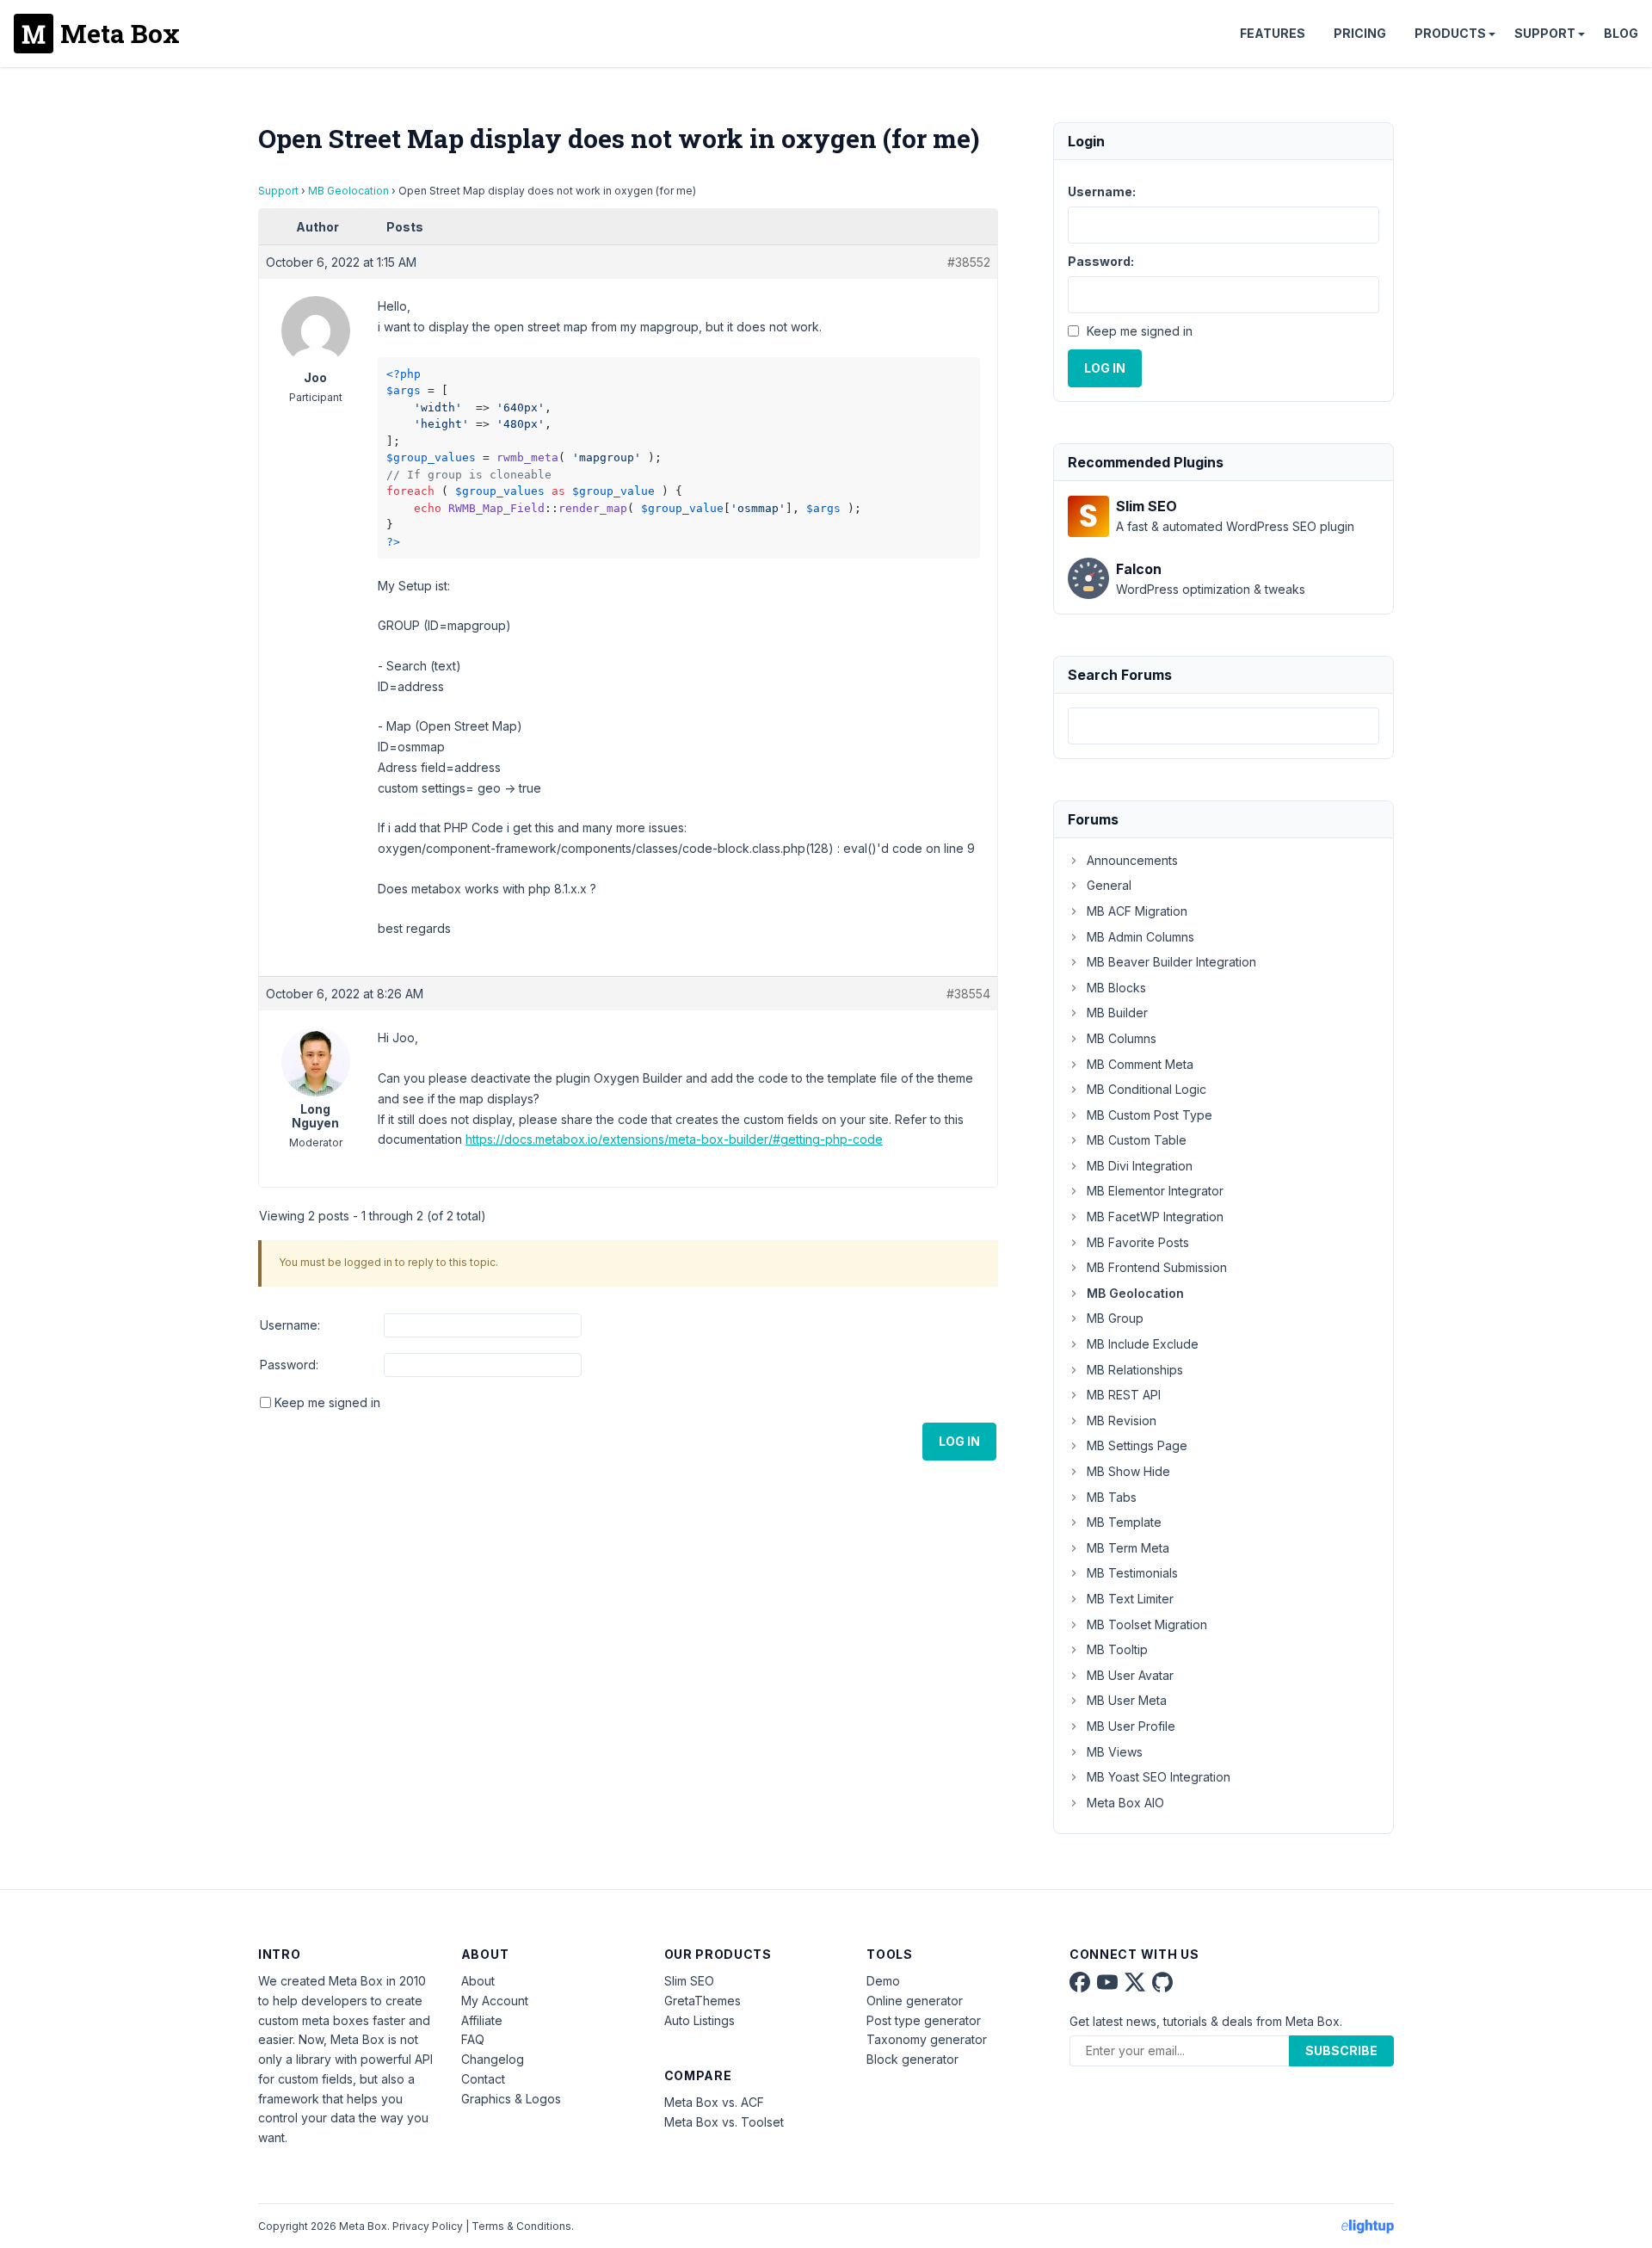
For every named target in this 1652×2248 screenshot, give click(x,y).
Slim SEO (689, 1981)
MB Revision (1122, 1420)
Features (1273, 33)
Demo (883, 1981)
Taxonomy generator (927, 2039)
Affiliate (482, 2020)
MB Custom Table (1137, 1140)
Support (1545, 33)
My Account (495, 2001)
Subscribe (1341, 2050)
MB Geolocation (348, 191)
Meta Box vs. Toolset (724, 2122)
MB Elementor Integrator (1155, 1191)
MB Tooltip (1117, 1649)
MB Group (1115, 1318)
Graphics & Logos (511, 2099)
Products (1450, 33)
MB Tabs (1112, 1497)
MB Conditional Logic (1147, 1089)
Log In (959, 1441)
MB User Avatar (1130, 1675)
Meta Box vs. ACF (714, 2102)
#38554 (968, 994)
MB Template (1124, 1522)
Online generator (915, 2001)
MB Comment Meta (1140, 1064)
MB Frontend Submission (1157, 1267)
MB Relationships (1135, 1370)
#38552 (969, 262)
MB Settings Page (1137, 1445)
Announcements (1132, 860)
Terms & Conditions (521, 2226)
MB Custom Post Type (1150, 1115)
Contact (483, 2079)
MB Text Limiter (1130, 1599)
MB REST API (1124, 1395)
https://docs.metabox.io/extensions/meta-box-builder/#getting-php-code (674, 1139)
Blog (1621, 33)
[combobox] (1224, 726)
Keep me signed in (327, 1402)
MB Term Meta (1128, 1548)
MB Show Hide (1128, 1471)
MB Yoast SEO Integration (1159, 1777)
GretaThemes (703, 2001)
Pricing (1360, 33)
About (478, 1981)
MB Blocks (1116, 988)
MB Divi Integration (1140, 1166)
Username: (290, 1325)
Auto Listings (700, 2020)
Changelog (493, 2059)
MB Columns (1122, 1038)
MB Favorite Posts (1138, 1242)
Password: (289, 1365)
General (1109, 885)
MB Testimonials (1132, 1573)
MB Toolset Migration (1147, 1624)
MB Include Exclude (1143, 1344)
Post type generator (924, 2020)
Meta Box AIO (1125, 1803)
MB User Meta (1127, 1700)
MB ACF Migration (1137, 911)
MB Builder (1117, 1013)
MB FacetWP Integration (1155, 1217)
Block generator (912, 2059)
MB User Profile (1131, 1726)
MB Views (1115, 1752)
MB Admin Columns (1140, 937)
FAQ (473, 2039)
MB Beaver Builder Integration (1171, 962)
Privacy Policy (428, 2226)
